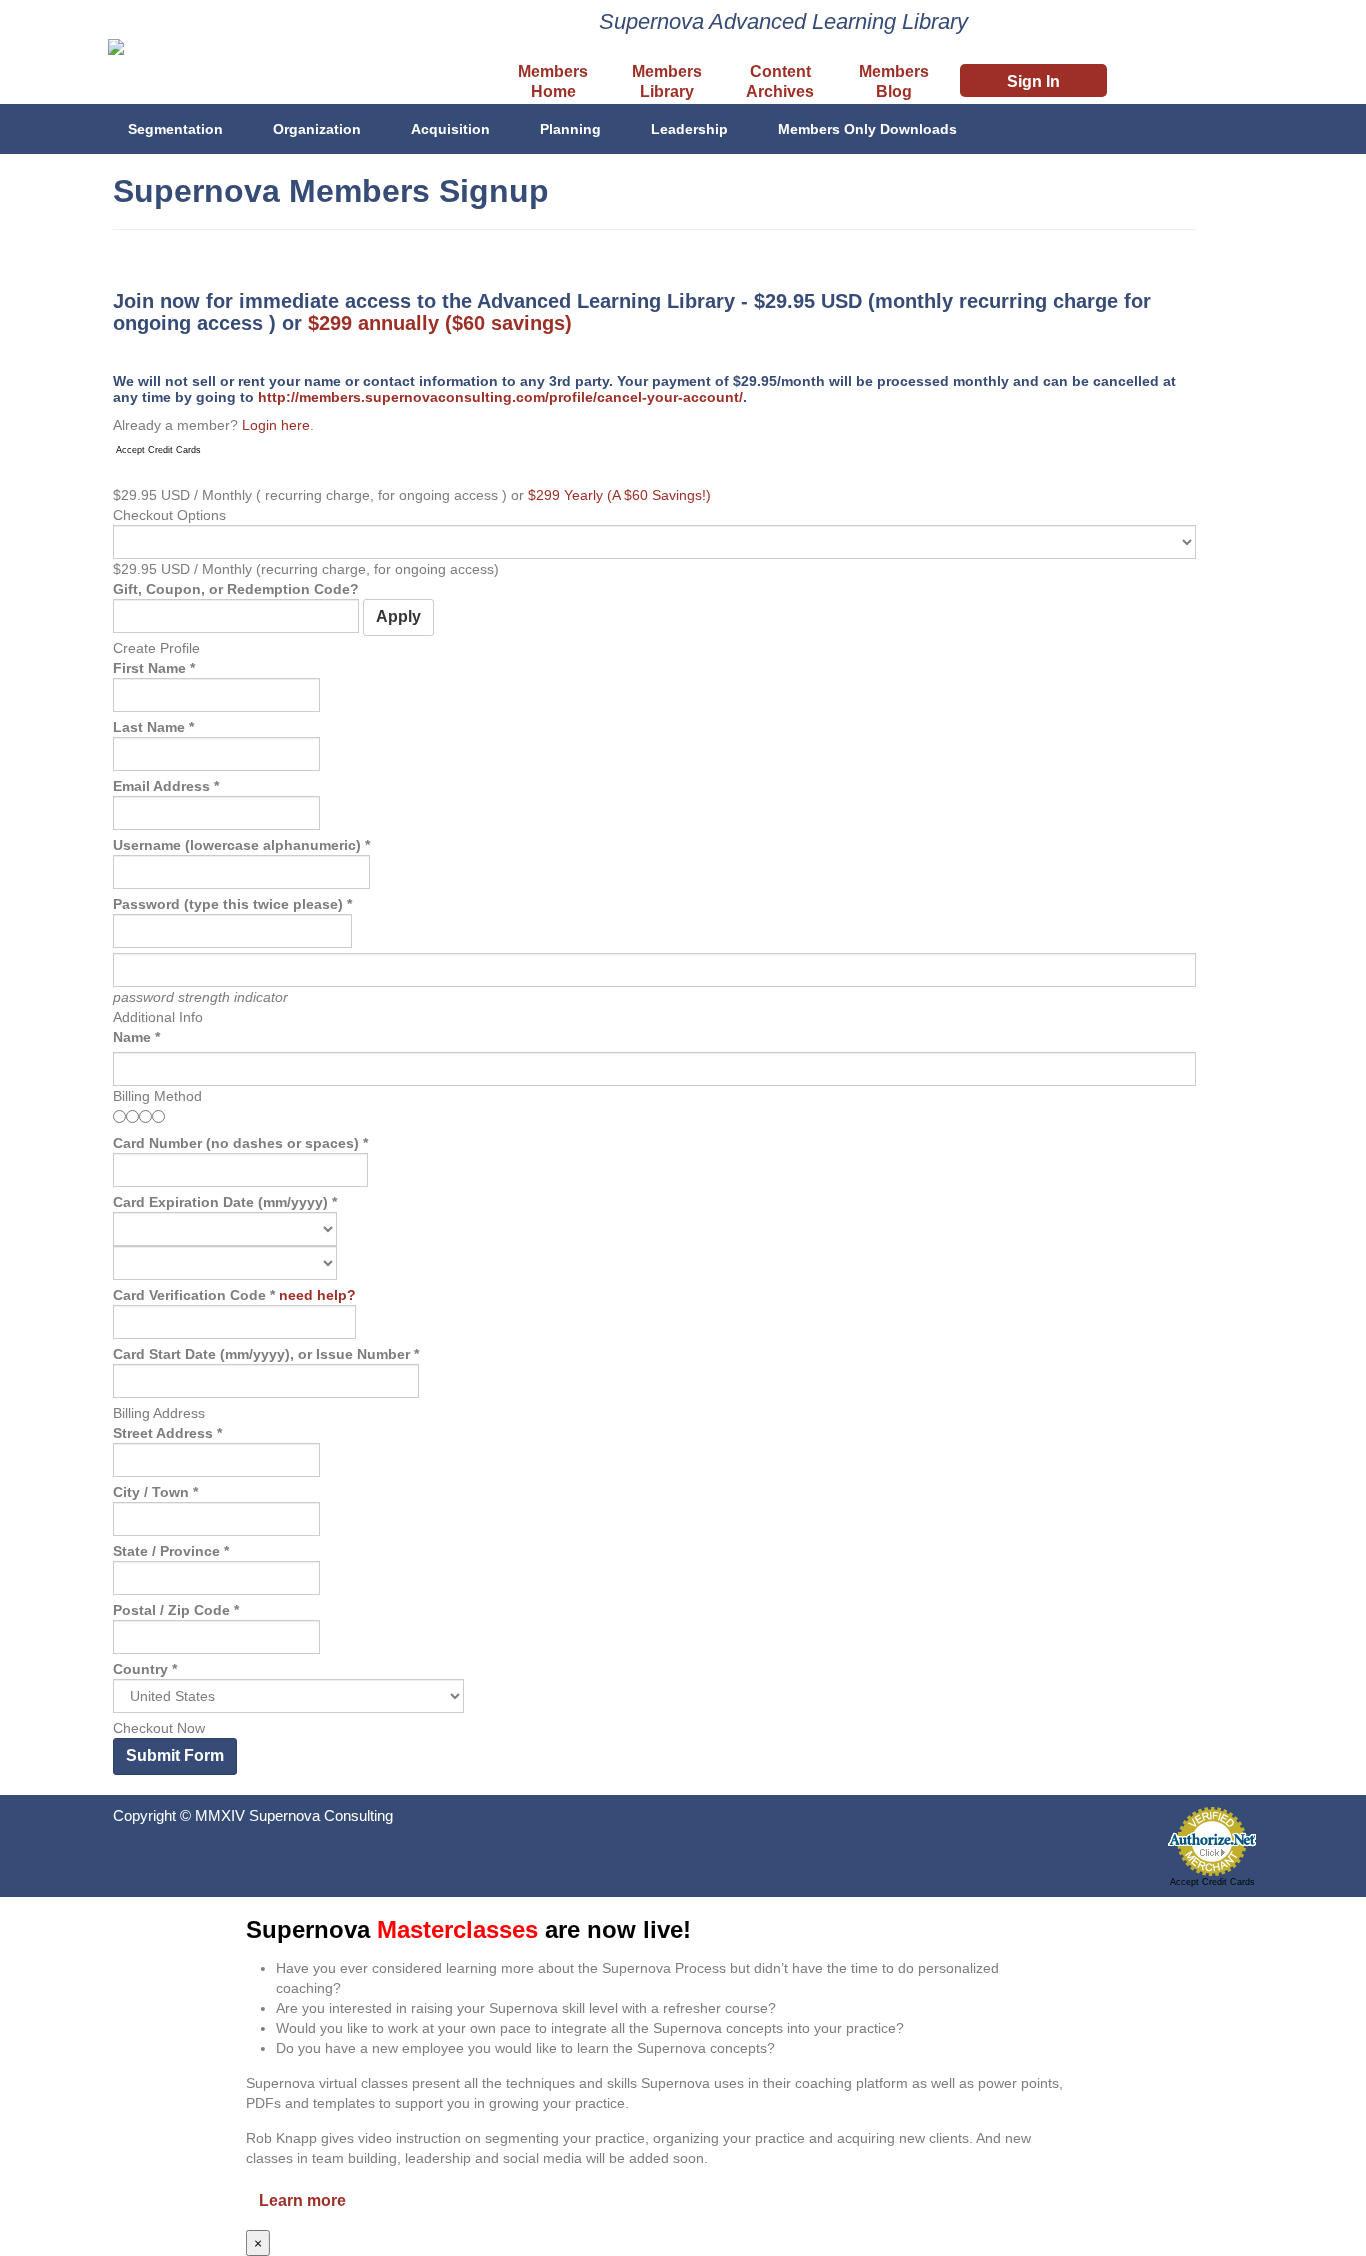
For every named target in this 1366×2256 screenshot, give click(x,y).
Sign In (1033, 81)
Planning (570, 129)
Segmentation (175, 129)
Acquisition (450, 129)
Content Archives (780, 81)
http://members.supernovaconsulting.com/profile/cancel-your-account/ (500, 397)
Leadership (689, 129)
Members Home (553, 81)
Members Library (667, 81)
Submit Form (175, 1755)
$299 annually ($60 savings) (440, 323)
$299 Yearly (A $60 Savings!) (619, 495)
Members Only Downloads (867, 129)
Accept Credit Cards (158, 450)
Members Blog (894, 81)
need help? (317, 1295)
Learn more (302, 2200)
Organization (317, 129)
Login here (276, 425)
